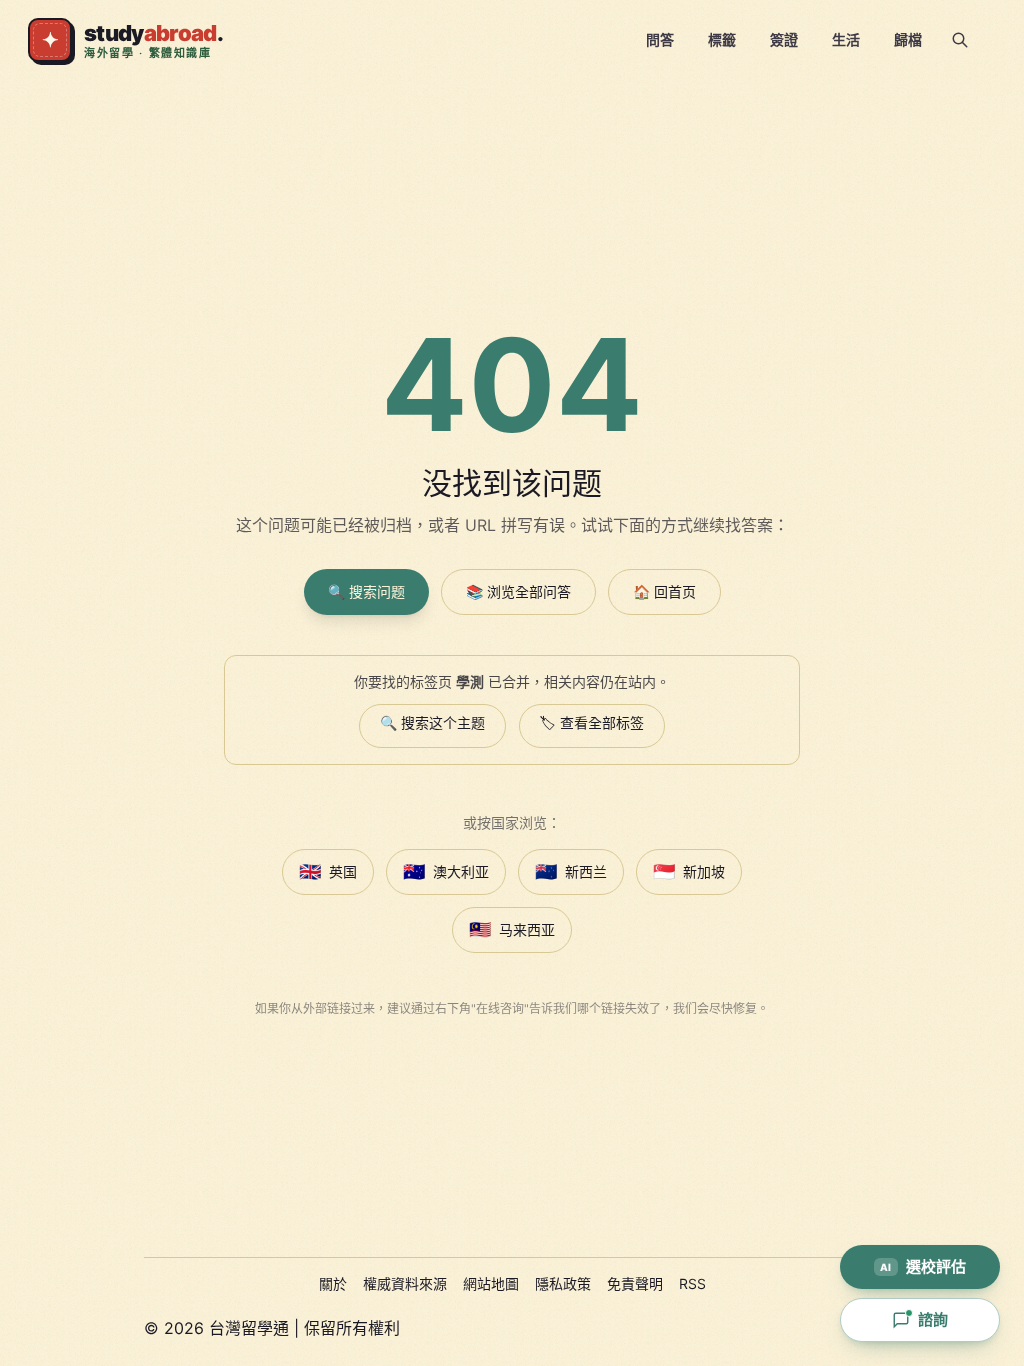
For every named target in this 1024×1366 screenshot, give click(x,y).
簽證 (784, 39)
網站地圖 (491, 1283)
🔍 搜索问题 (366, 591)
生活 (846, 39)
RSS (692, 1283)
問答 (660, 39)
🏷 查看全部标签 (592, 722)
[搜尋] (960, 40)
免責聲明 (635, 1283)
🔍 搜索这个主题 (432, 722)
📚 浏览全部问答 (518, 591)
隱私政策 (563, 1283)
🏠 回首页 (664, 591)
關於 (333, 1283)
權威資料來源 (405, 1283)
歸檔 (908, 39)
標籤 (722, 39)
